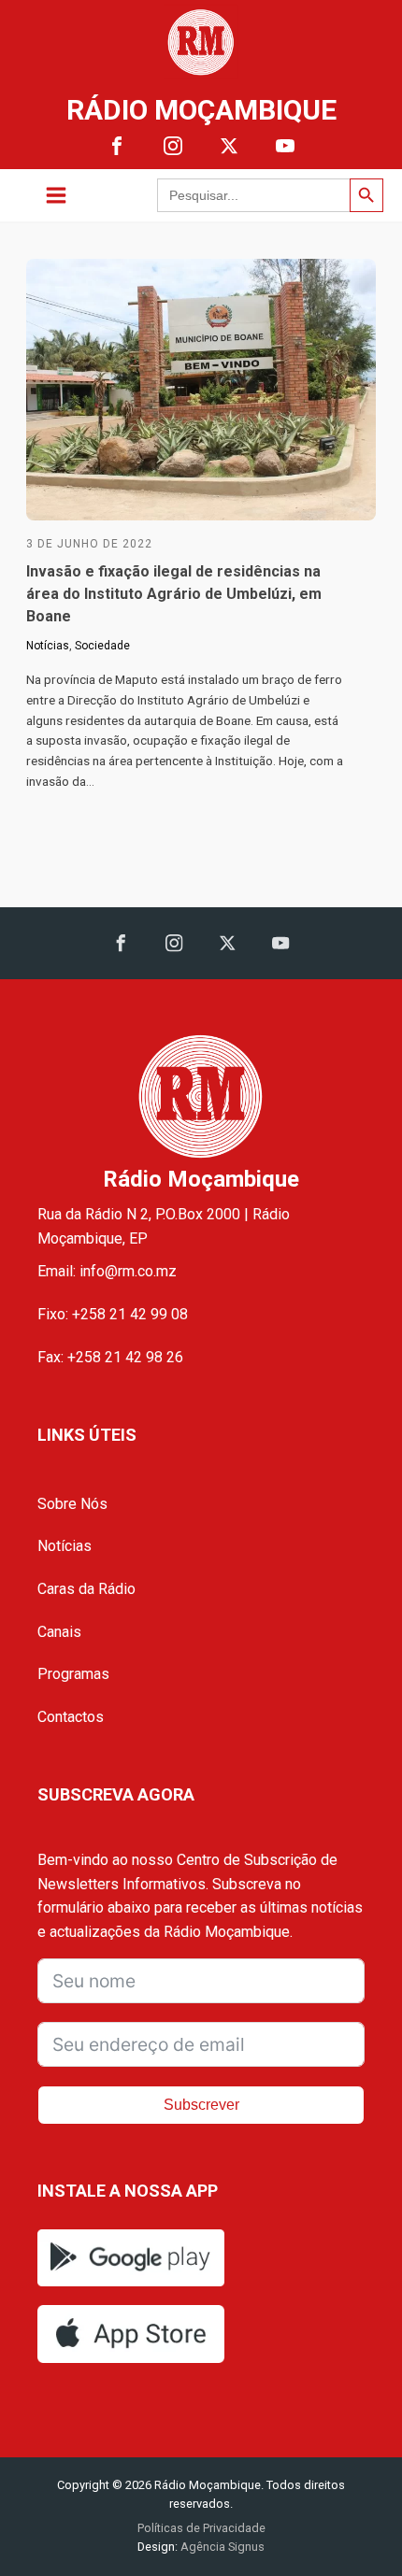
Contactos (71, 1717)
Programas (73, 1674)
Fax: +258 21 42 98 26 (110, 1357)
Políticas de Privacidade (201, 2528)
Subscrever (201, 2105)
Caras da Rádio (86, 1589)
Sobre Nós (72, 1504)
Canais (59, 1632)
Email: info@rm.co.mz (107, 1271)
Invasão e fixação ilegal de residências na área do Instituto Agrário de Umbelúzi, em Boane (174, 594)
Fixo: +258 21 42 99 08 (113, 1314)
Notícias (48, 646)
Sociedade (102, 646)
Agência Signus (221, 2547)
